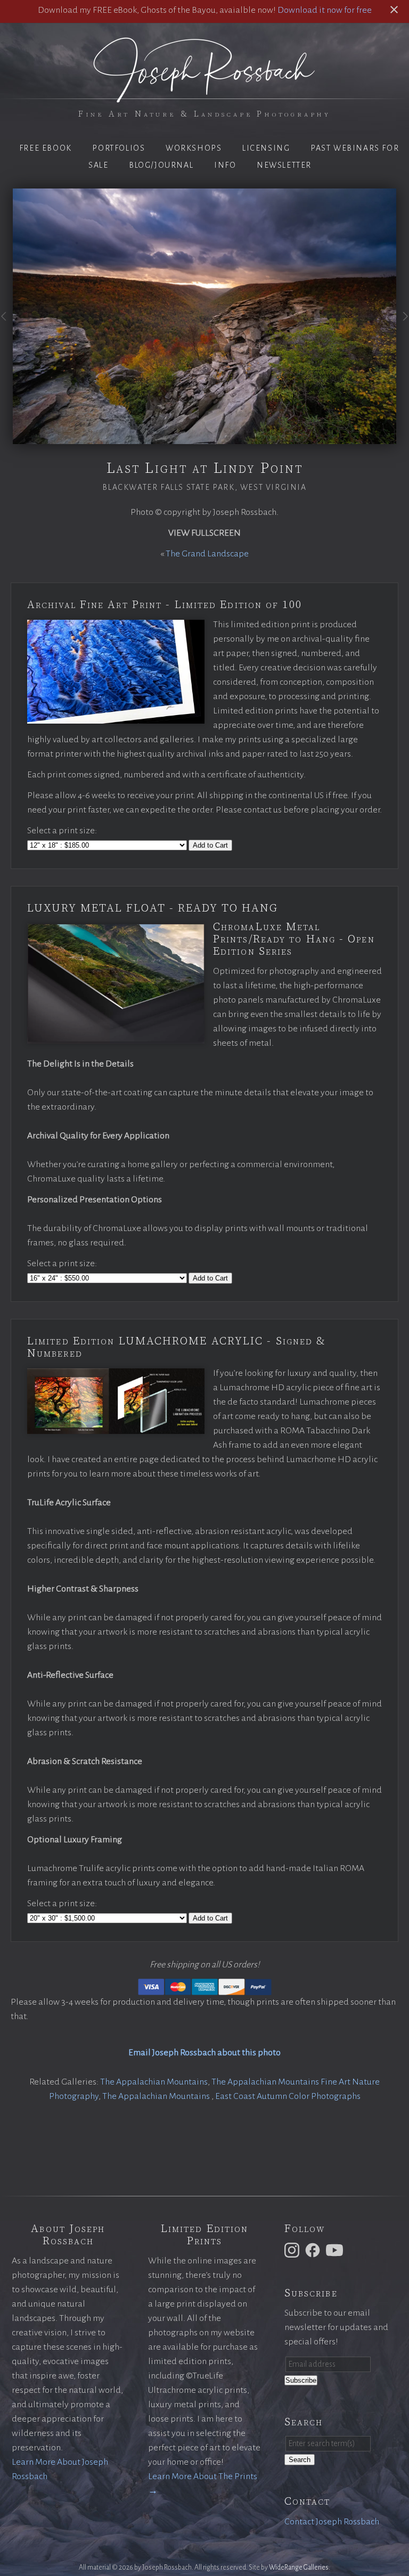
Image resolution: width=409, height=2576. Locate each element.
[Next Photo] (403, 325)
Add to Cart (210, 845)
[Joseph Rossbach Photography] (204, 96)
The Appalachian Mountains (154, 2082)
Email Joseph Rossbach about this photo (204, 2053)
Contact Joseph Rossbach (332, 2522)
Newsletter (284, 165)
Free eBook (46, 148)
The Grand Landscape (207, 554)
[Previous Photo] (6, 325)
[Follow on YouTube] (336, 2250)
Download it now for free (325, 10)
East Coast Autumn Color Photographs (288, 2096)
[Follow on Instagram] (293, 2250)
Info (225, 165)
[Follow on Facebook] (314, 2250)
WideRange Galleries (299, 2567)
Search (300, 2460)
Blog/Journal (161, 165)
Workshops (194, 148)
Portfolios (118, 148)
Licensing (266, 148)
